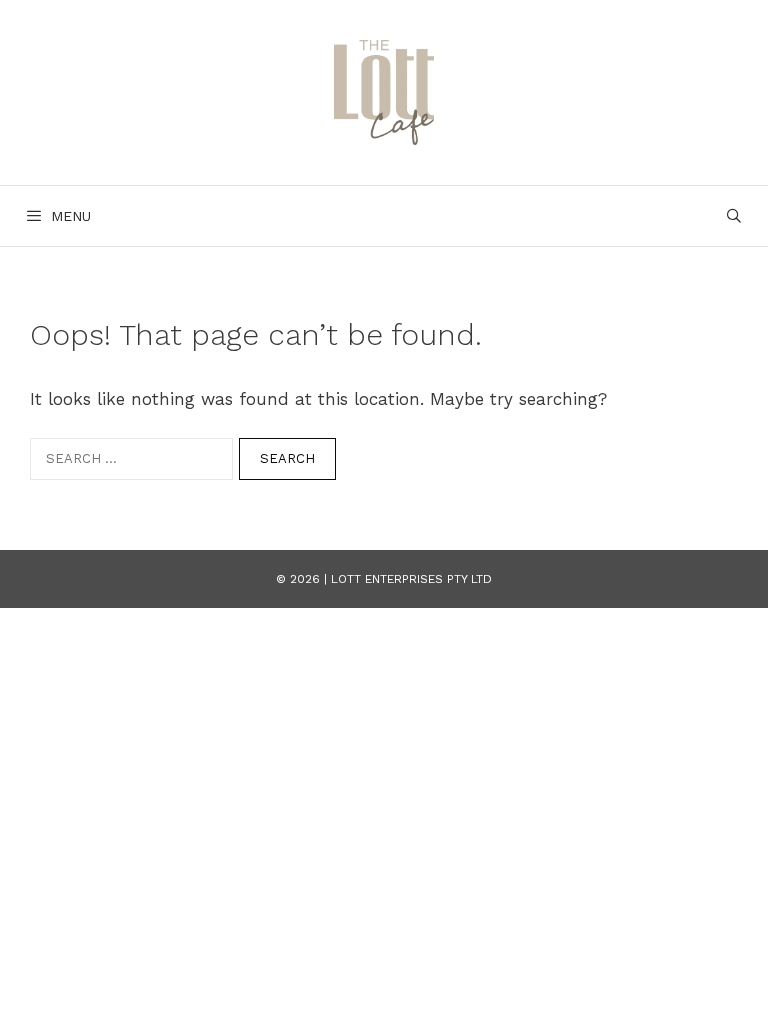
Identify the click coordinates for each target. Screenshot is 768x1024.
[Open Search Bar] (734, 216)
